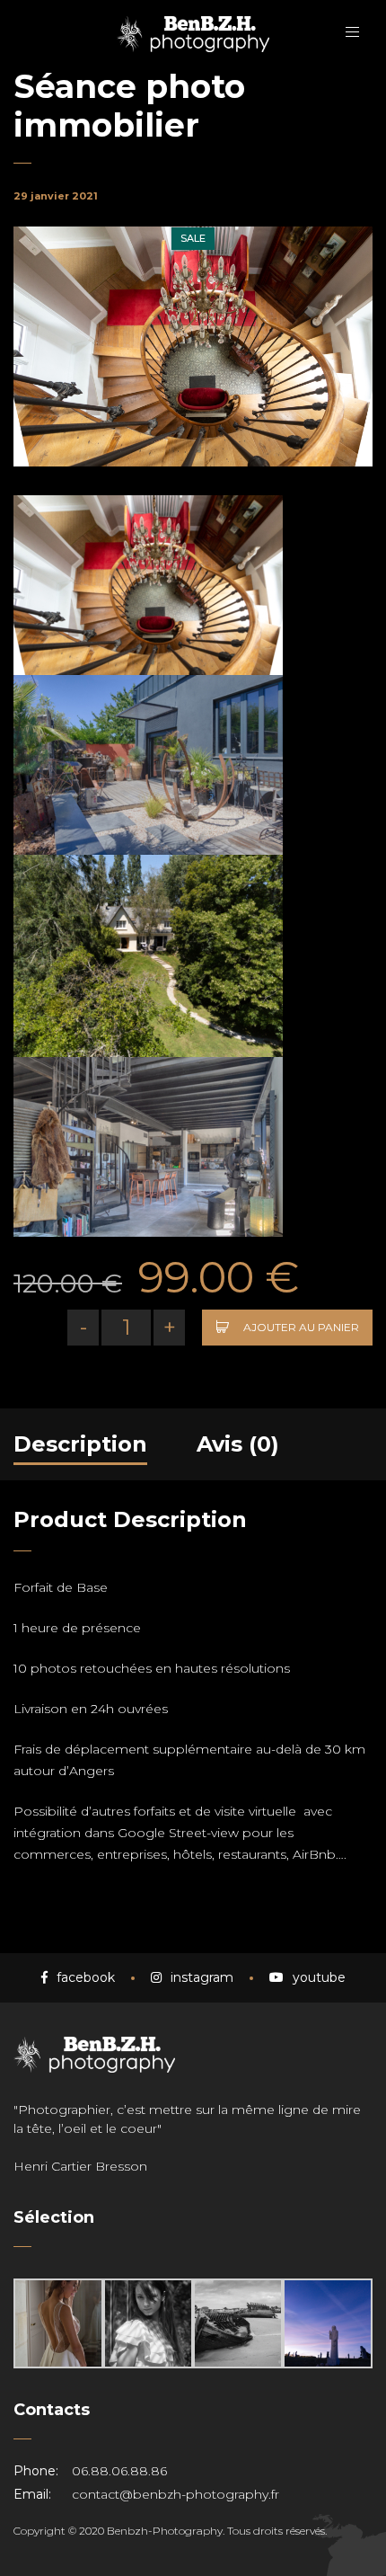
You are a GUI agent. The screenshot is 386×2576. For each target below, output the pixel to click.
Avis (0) (238, 1444)
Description (80, 1444)
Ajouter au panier (301, 1327)
